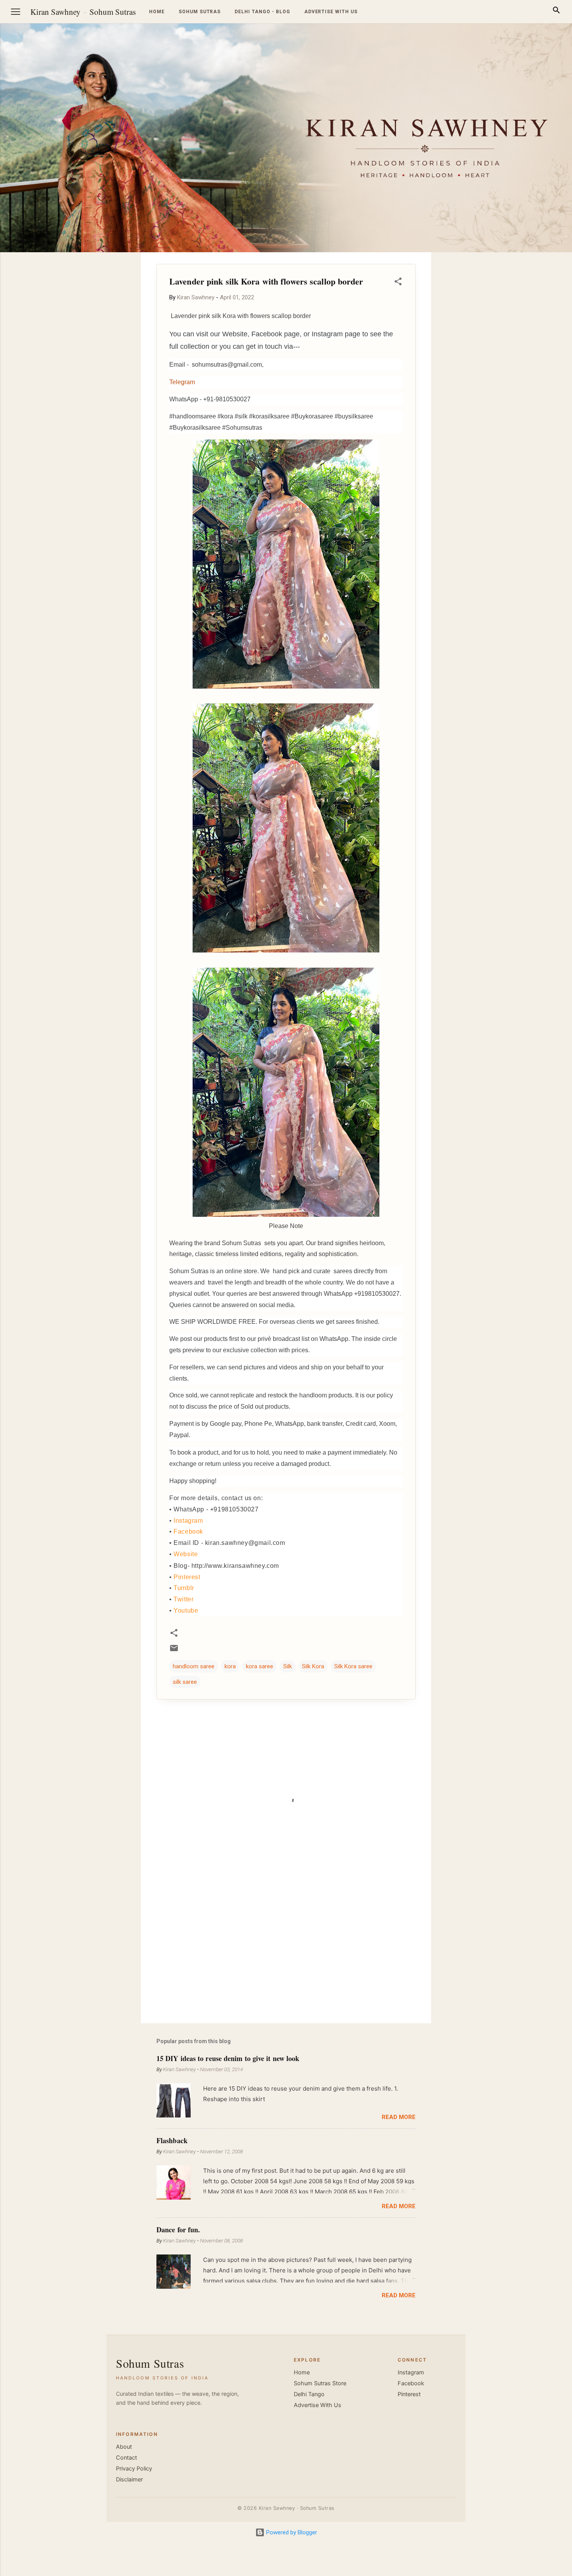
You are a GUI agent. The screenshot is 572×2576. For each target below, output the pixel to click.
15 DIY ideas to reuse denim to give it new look (228, 2058)
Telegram (182, 382)
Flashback (172, 2140)
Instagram (188, 1521)
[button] (398, 283)
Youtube (186, 1610)
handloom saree (194, 1666)
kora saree (260, 1666)
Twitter (183, 1599)
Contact (126, 2458)
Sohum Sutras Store (320, 2383)
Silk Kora (313, 1666)
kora (230, 1666)
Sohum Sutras (113, 12)
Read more (399, 2117)
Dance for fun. (178, 2230)
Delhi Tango (309, 2394)
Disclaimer (129, 2479)
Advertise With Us (318, 2405)
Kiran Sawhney (55, 12)
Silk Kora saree (353, 1666)
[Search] (556, 11)
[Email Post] (174, 1651)
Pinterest (187, 1577)
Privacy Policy (134, 2469)
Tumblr (184, 1588)
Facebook (188, 1531)
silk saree (185, 1682)
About (124, 2447)
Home (157, 12)
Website (186, 1554)
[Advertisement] (535, 369)
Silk (288, 1666)
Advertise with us (331, 12)
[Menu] (16, 12)
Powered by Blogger (291, 2532)
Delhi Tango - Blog (262, 12)
